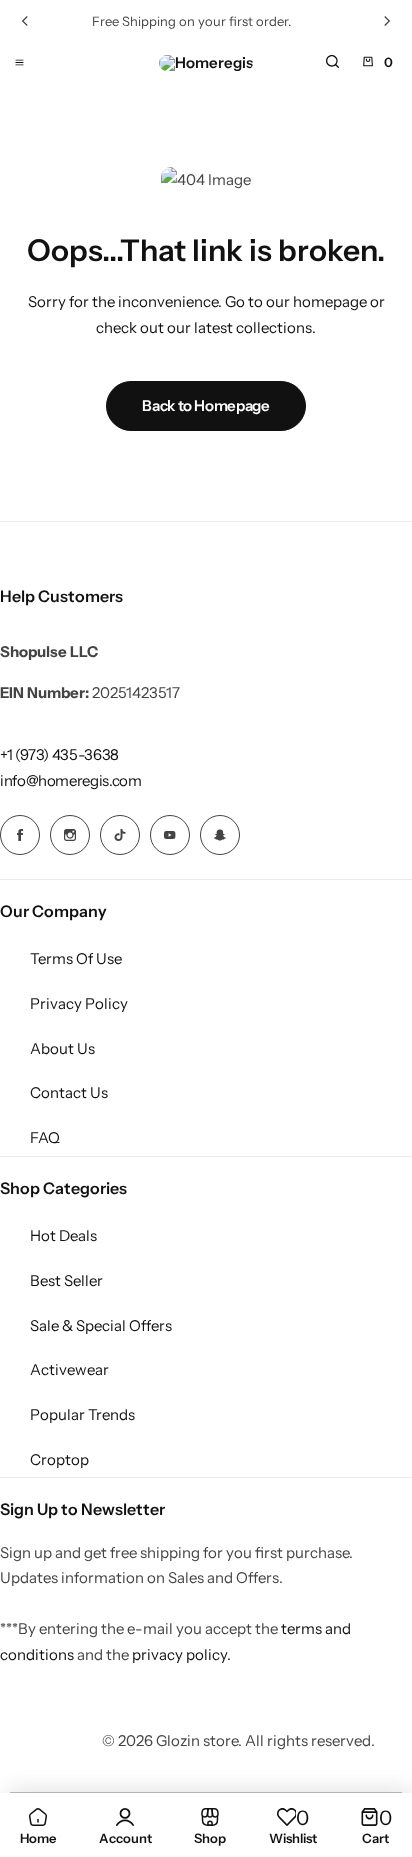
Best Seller (66, 1280)
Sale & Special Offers (101, 1325)
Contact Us (69, 1092)
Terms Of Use (76, 958)
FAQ (45, 1137)
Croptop (59, 1459)
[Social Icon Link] (20, 835)
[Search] (332, 62)
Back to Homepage (205, 405)
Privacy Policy (79, 1003)
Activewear (69, 1369)
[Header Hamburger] (19, 61)
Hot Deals (63, 1235)
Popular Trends (82, 1414)
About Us (62, 1048)
